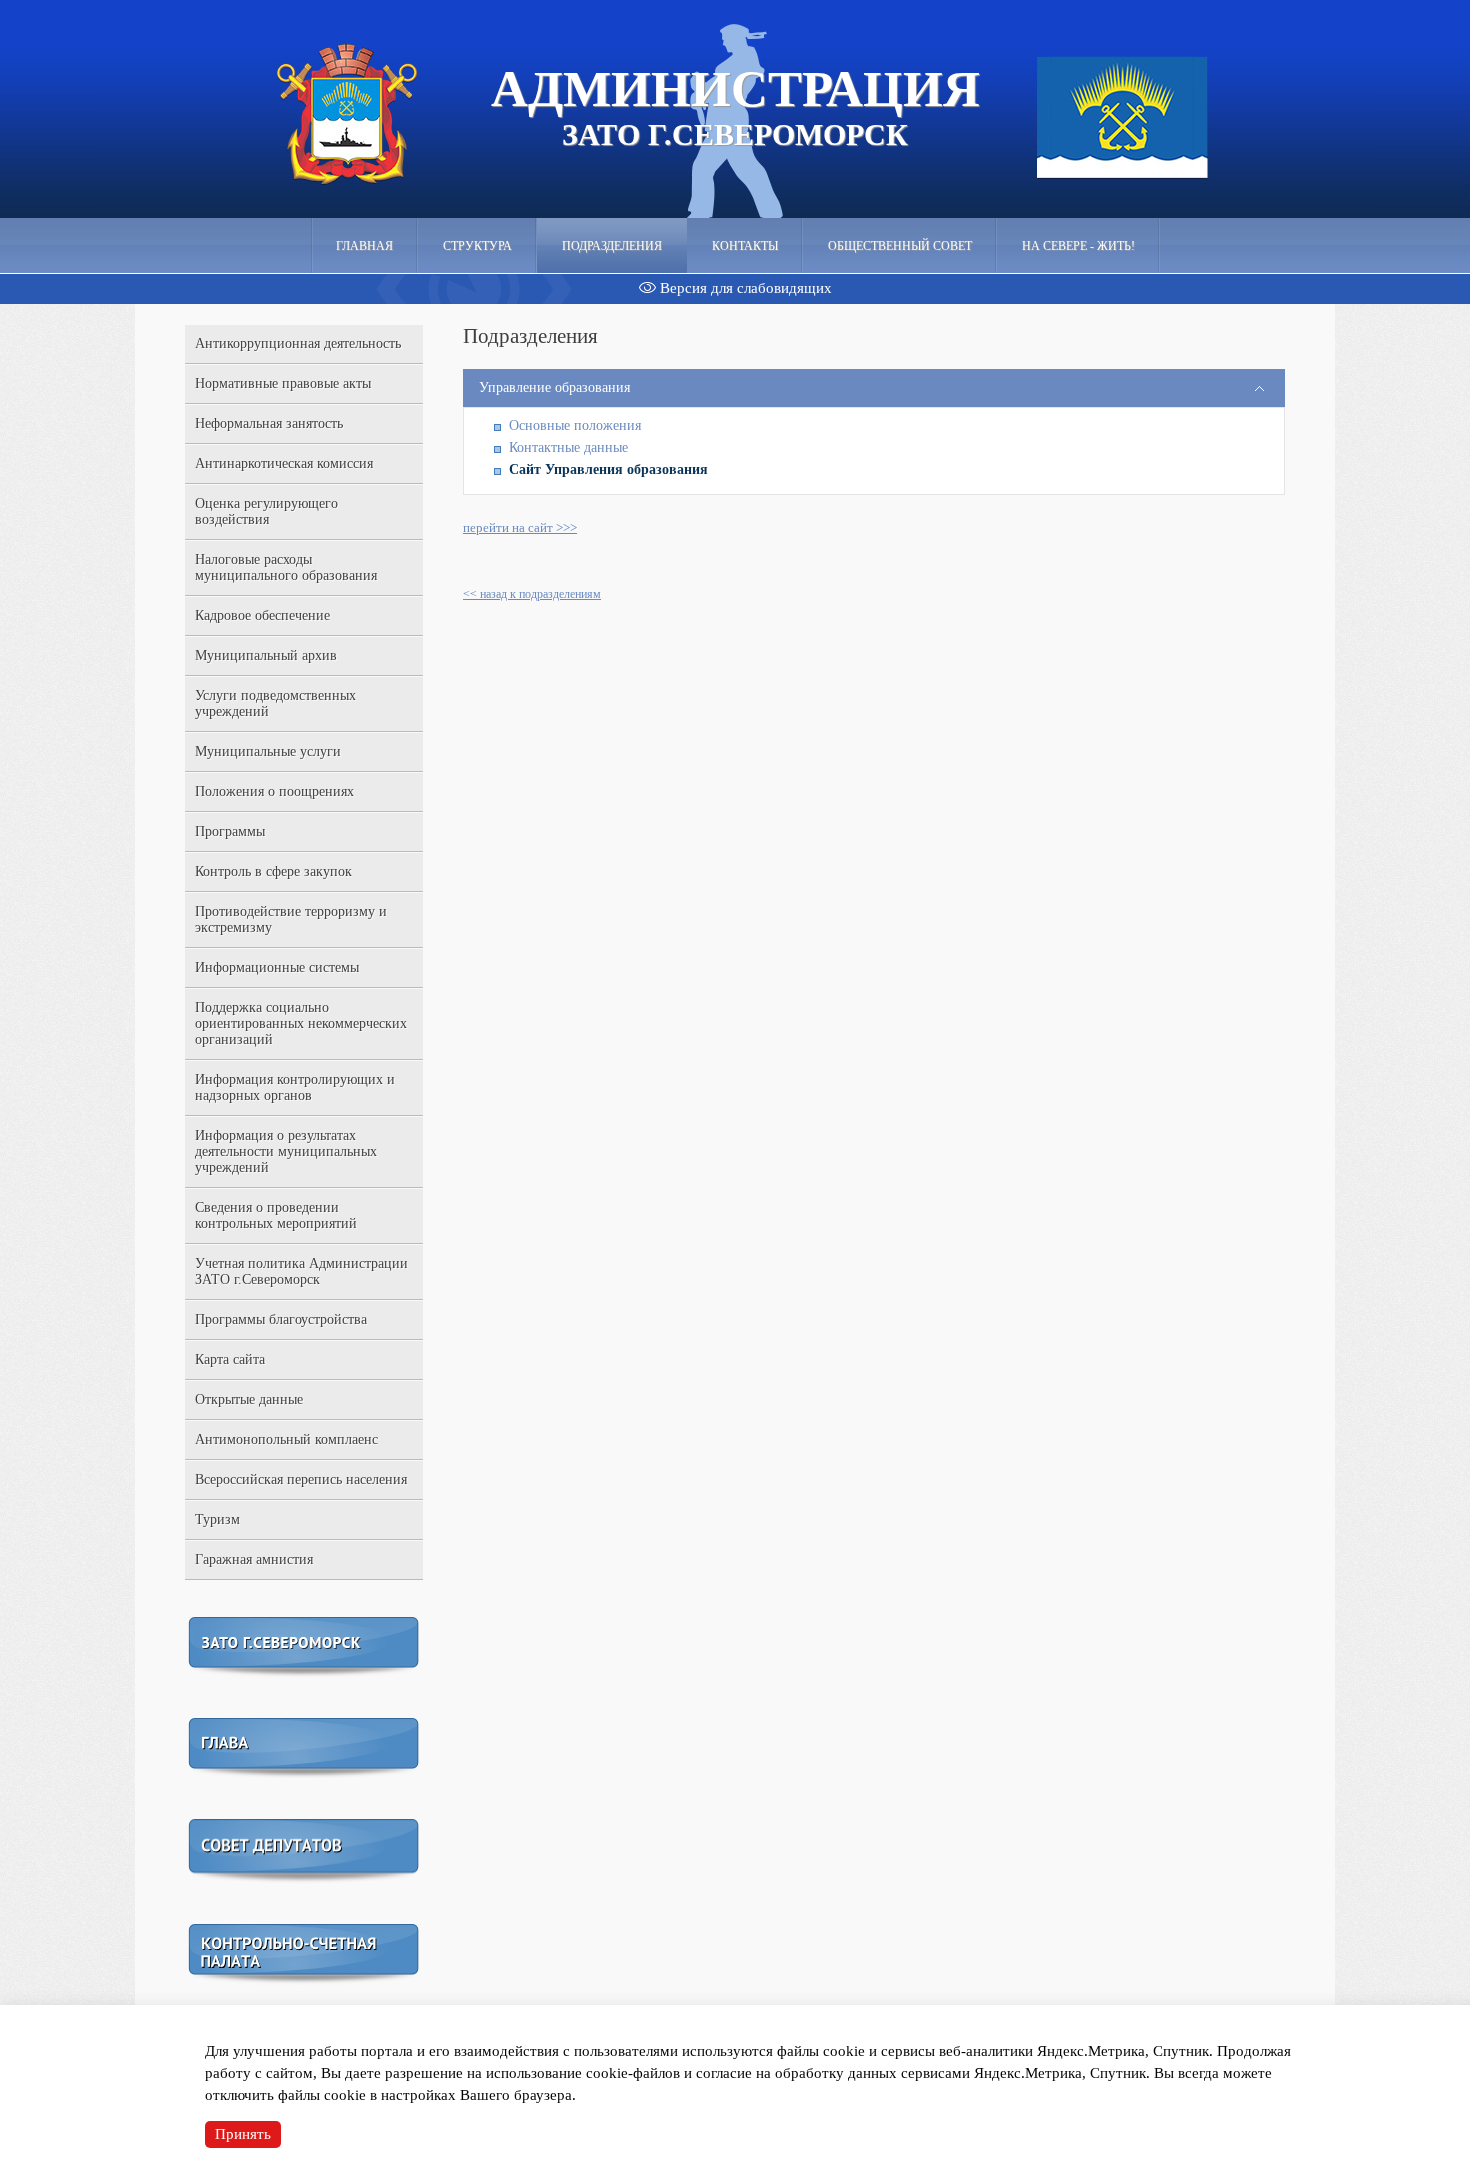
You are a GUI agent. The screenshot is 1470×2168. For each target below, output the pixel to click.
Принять (243, 2134)
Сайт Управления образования (608, 469)
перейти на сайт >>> (520, 527)
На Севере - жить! (1078, 246)
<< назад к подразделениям (532, 594)
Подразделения (612, 246)
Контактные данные (568, 447)
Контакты (745, 246)
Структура (477, 246)
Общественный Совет (900, 246)
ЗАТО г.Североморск (735, 106)
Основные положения (575, 425)
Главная (364, 246)
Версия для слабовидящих (744, 288)
